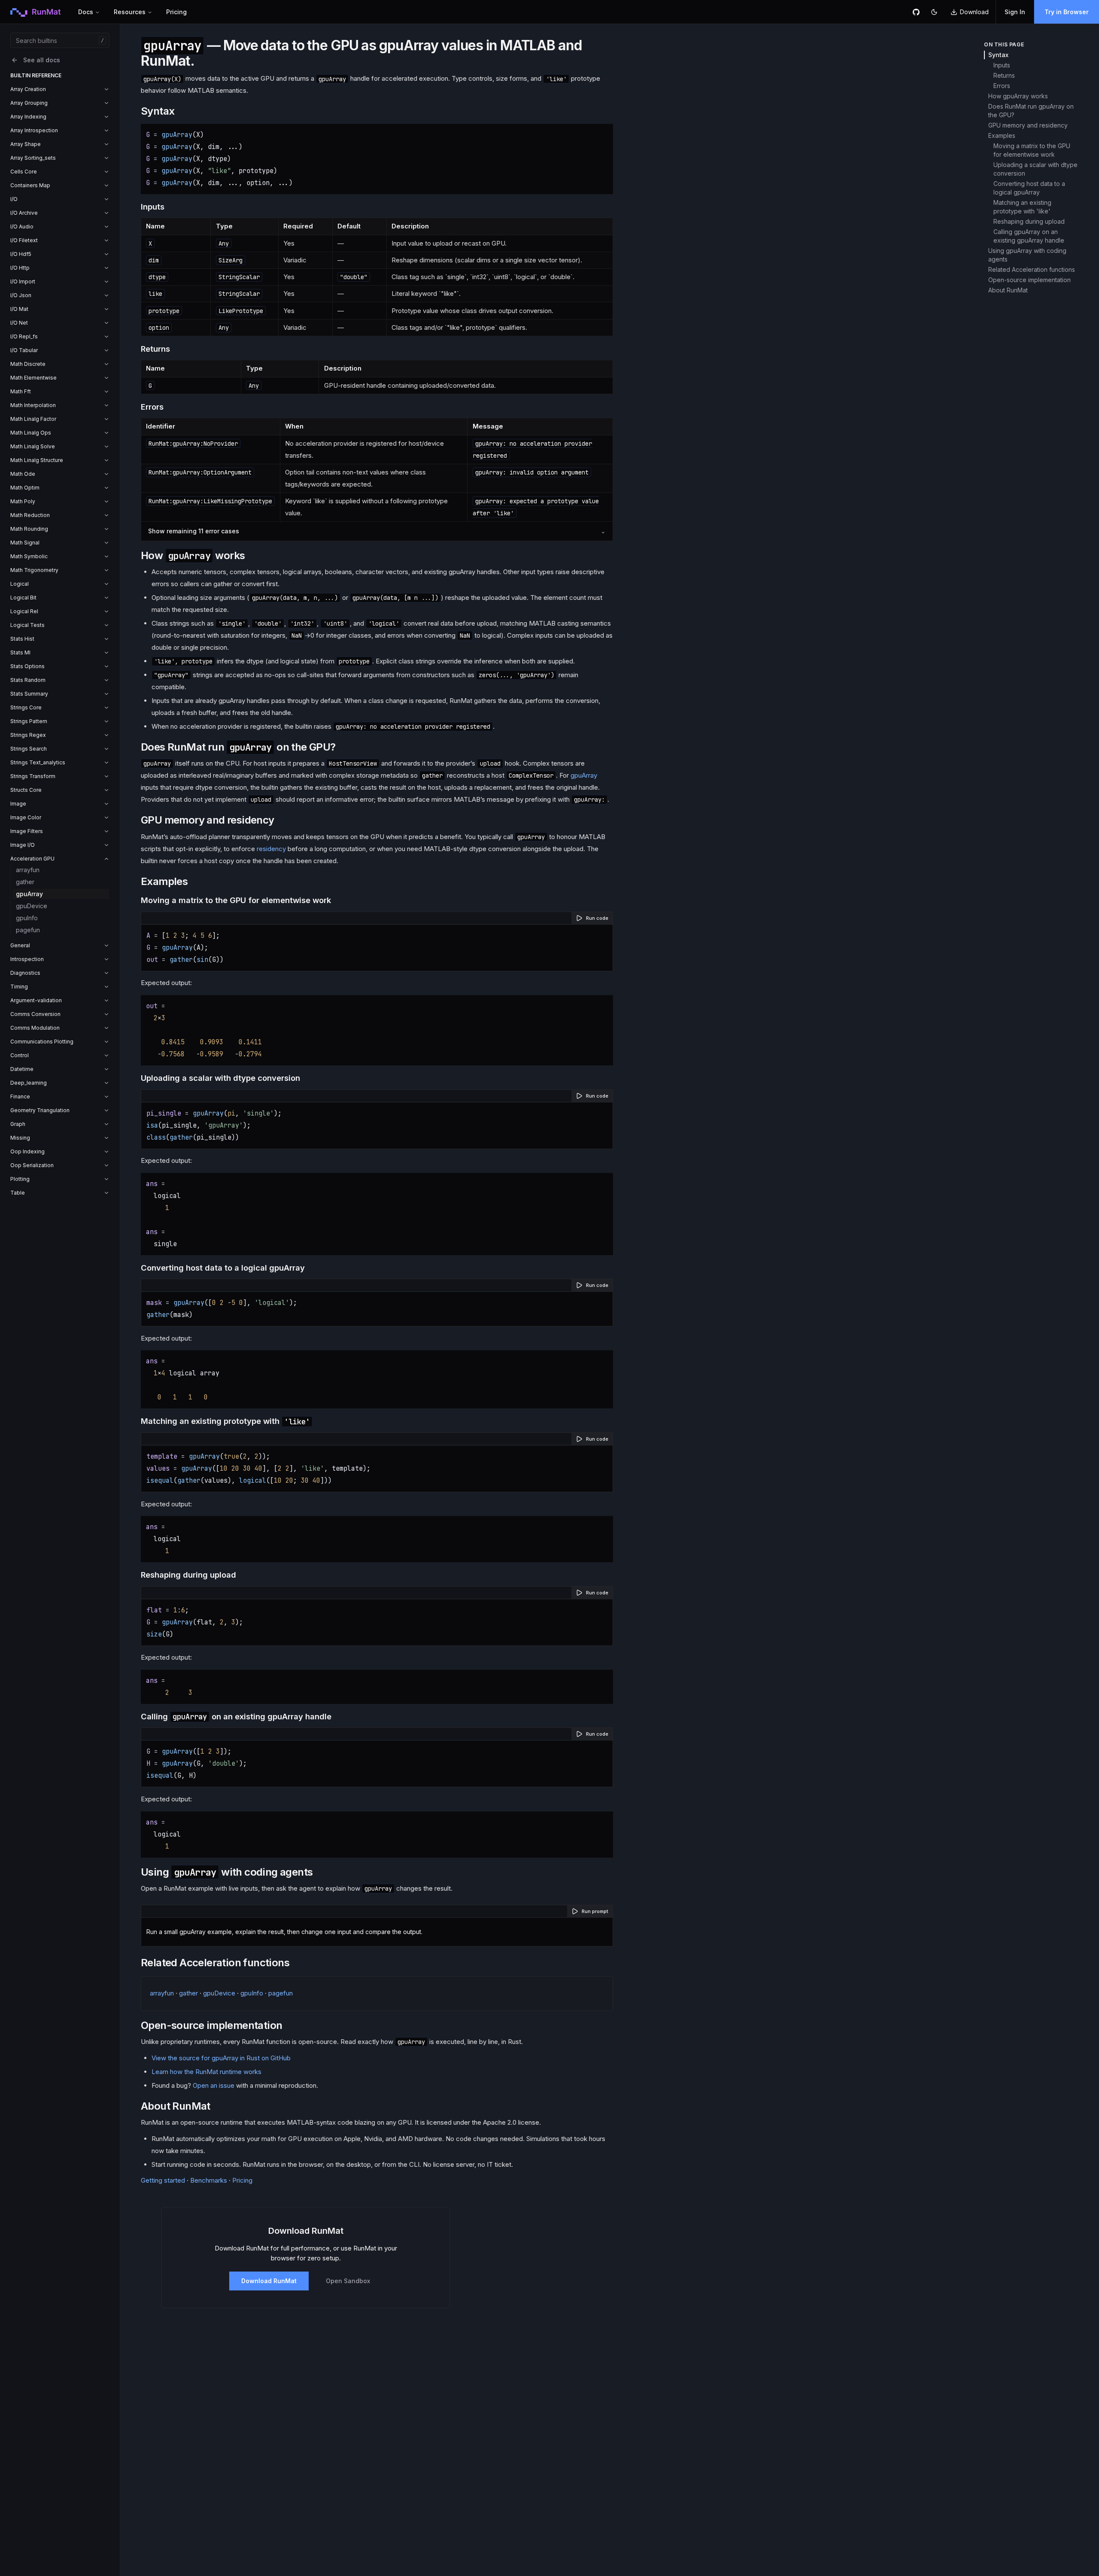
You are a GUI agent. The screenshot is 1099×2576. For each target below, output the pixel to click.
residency (271, 849)
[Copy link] (183, 111)
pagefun (28, 930)
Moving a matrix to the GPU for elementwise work (1032, 150)
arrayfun (28, 870)
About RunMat (1008, 290)
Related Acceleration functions (1032, 269)
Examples (1002, 135)
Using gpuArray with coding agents (1027, 255)
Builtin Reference (36, 75)
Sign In (1015, 12)
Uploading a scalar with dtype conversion (1035, 169)
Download (974, 12)
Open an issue (214, 2085)
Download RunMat (269, 2281)
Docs (86, 12)
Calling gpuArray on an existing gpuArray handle (1029, 236)
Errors (1002, 86)
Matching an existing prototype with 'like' (1022, 207)
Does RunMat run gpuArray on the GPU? (1031, 111)
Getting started (163, 2180)
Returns (1004, 75)
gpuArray (29, 894)
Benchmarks (209, 2180)
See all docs (42, 60)
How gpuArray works (1018, 96)
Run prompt (595, 1911)
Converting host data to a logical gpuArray (1029, 188)
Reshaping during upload (1029, 221)
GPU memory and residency (1028, 125)
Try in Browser (1067, 12)
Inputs (1002, 65)
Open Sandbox (348, 2281)
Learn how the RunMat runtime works (206, 2072)
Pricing (176, 12)
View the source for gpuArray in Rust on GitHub (221, 2058)
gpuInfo (27, 918)
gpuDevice (32, 906)
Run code (597, 918)
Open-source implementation (1029, 280)
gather (25, 882)
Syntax (998, 55)
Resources (130, 12)
